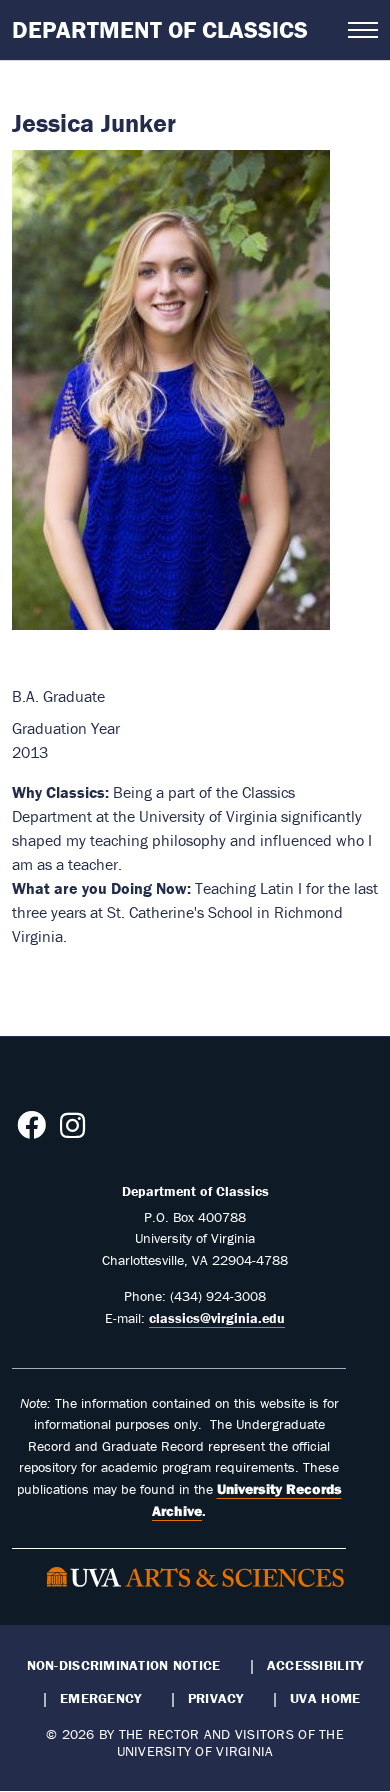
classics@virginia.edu (217, 1318)
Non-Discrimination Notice (124, 1665)
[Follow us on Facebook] (31, 1131)
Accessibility (315, 1665)
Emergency (100, 1698)
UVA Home (325, 1698)
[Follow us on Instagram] (72, 1131)
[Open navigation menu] (363, 30)
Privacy (216, 1698)
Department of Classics (160, 29)
